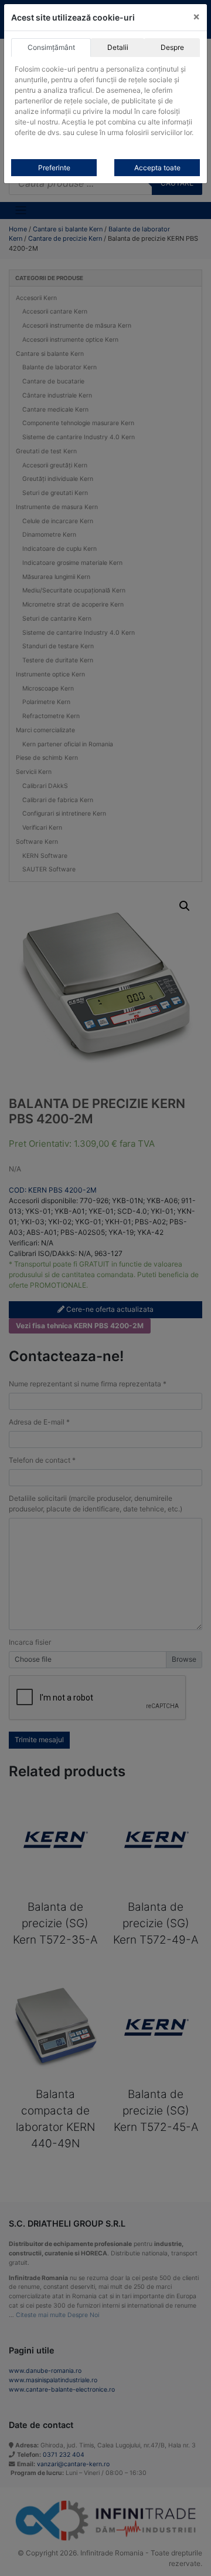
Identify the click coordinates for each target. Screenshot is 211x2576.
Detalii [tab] (118, 47)
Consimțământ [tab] (51, 47)
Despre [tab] (172, 47)
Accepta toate (157, 168)
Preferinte (54, 168)
